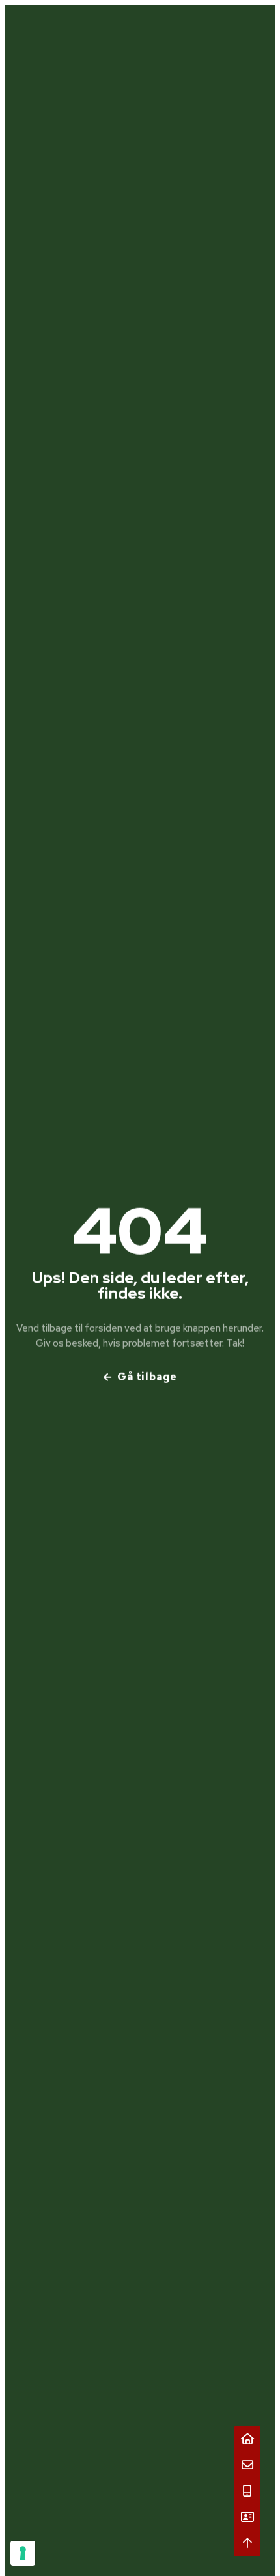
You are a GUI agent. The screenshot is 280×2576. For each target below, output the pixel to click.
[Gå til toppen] (247, 2543)
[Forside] (247, 2439)
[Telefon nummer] (247, 2491)
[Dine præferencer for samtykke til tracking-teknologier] (23, 2553)
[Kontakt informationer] (247, 2517)
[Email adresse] (247, 2465)
